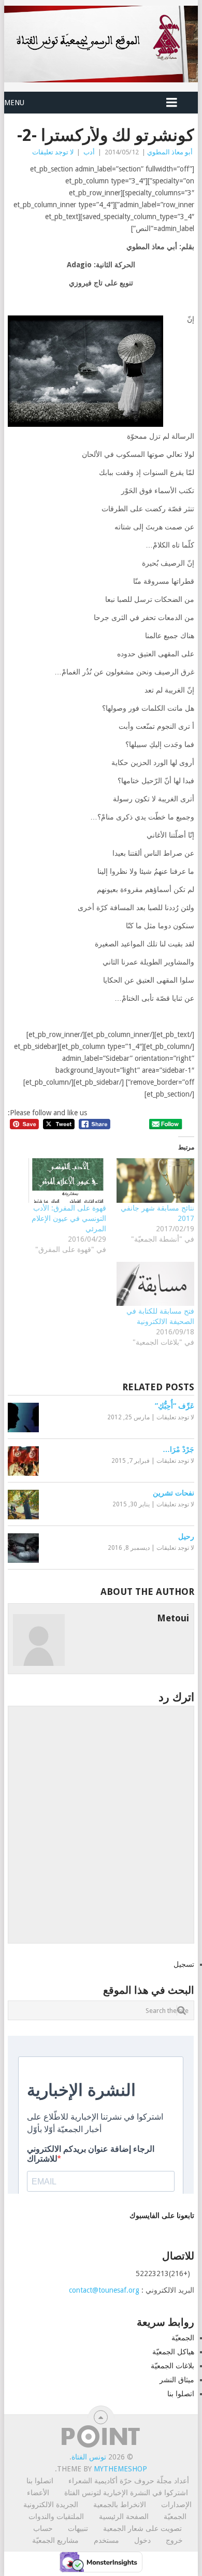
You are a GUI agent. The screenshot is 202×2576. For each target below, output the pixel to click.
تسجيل (184, 1964)
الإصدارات (176, 2505)
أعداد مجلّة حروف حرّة (154, 2481)
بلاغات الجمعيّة (172, 2366)
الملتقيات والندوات (56, 2516)
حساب (43, 2528)
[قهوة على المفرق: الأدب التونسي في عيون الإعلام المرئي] (67, 1181)
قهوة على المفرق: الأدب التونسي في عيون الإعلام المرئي (69, 1218)
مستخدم (106, 2540)
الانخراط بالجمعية (120, 2505)
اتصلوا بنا (181, 2394)
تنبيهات (78, 2528)
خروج (174, 2540)
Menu (14, 103)
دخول (142, 2540)
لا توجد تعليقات (53, 152)
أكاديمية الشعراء (93, 2481)
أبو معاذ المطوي (170, 152)
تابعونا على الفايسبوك (162, 2215)
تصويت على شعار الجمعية (142, 2528)
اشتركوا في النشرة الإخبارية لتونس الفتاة (126, 2493)
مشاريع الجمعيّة (55, 2540)
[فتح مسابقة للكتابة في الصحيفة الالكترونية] (155, 1284)
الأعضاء (38, 2493)
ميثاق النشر (177, 2380)
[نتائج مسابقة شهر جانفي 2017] (155, 1181)
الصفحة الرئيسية (124, 2516)
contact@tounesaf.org (104, 2290)
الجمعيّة (183, 2338)
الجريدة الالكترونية (51, 2505)
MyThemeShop (120, 2469)
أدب (89, 152)
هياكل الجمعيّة (173, 2352)
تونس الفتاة (89, 2457)
